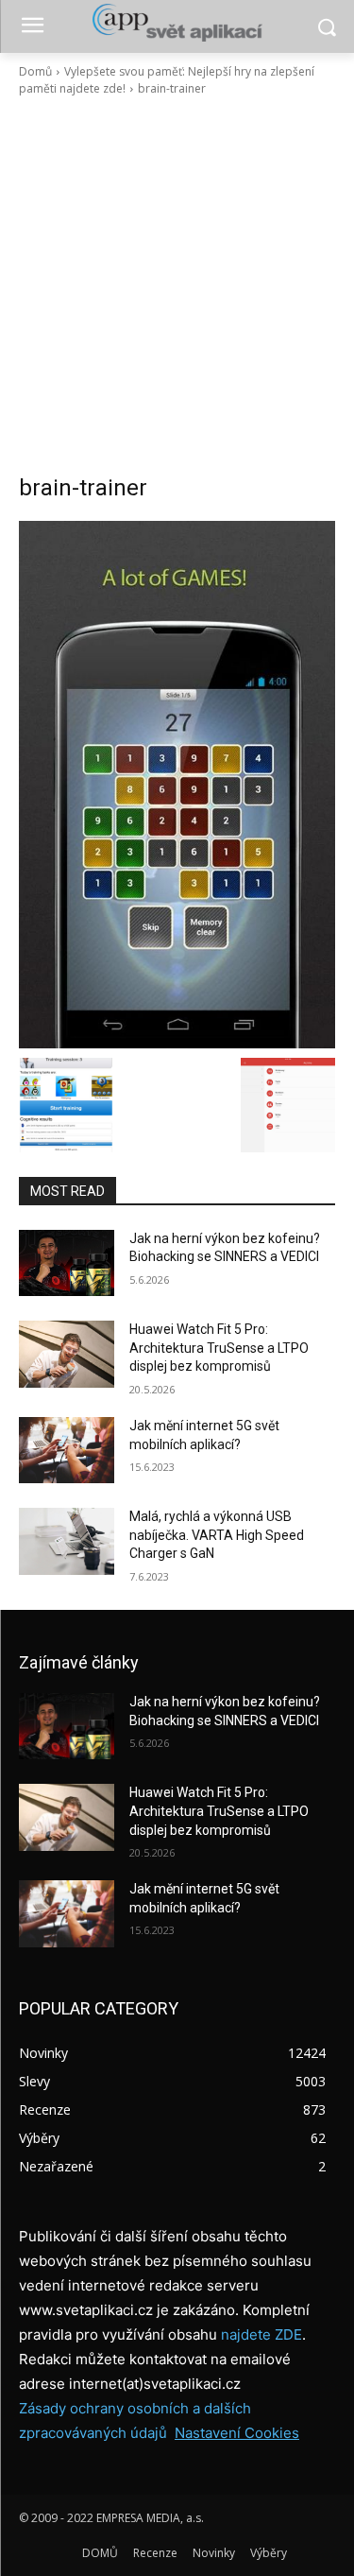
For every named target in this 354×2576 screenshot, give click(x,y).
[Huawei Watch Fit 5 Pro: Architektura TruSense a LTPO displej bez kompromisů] (67, 1354)
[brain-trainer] (177, 785)
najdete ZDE (261, 2334)
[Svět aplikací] (177, 23)
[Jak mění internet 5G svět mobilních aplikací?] (67, 1450)
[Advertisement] (177, 285)
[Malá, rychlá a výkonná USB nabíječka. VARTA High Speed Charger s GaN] (67, 1541)
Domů (35, 71)
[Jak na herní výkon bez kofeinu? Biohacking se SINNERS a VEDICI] (67, 1263)
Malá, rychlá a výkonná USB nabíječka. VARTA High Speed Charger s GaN (217, 1535)
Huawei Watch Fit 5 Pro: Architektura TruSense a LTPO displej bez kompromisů (219, 1348)
